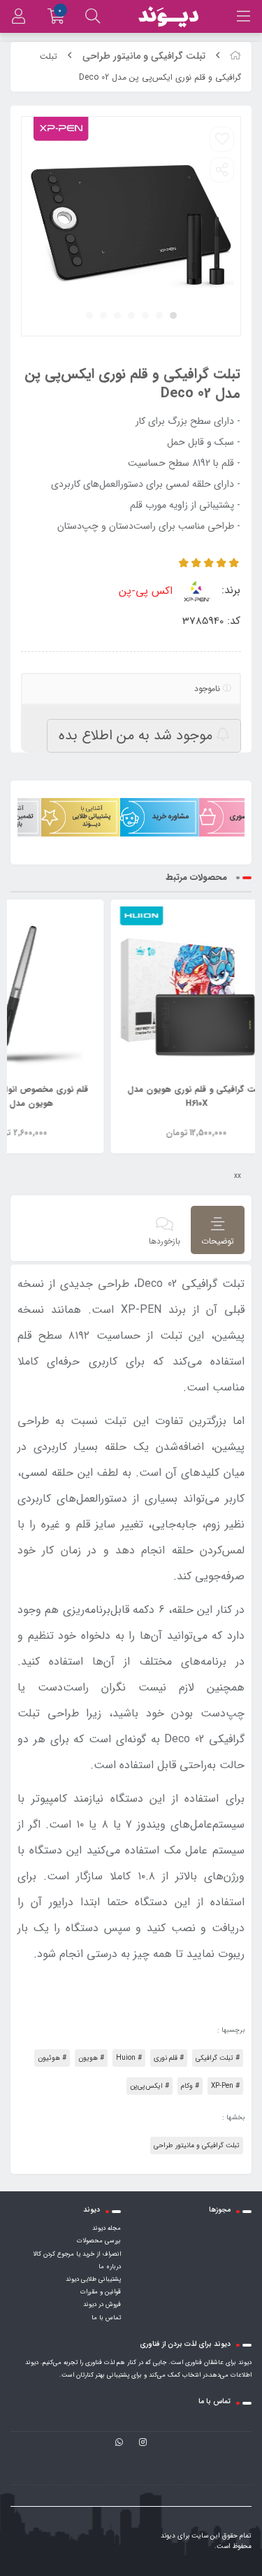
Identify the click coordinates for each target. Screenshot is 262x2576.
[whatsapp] (119, 2443)
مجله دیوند (107, 2228)
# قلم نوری (169, 2058)
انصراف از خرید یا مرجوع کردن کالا (77, 2254)
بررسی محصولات (99, 2241)
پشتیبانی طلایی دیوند (93, 2279)
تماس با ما (106, 2318)
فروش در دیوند (102, 2305)
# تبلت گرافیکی (218, 2058)
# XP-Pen (225, 2086)
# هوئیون (52, 2058)
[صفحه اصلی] (235, 56)
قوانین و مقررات (101, 2292)
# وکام (190, 2086)
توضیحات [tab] (218, 1241)
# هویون (91, 2058)
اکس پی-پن (147, 591)
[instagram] (143, 2443)
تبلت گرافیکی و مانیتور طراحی (144, 56)
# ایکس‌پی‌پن (150, 2086)
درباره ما (110, 2267)
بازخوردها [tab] (165, 1241)
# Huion (129, 2058)
